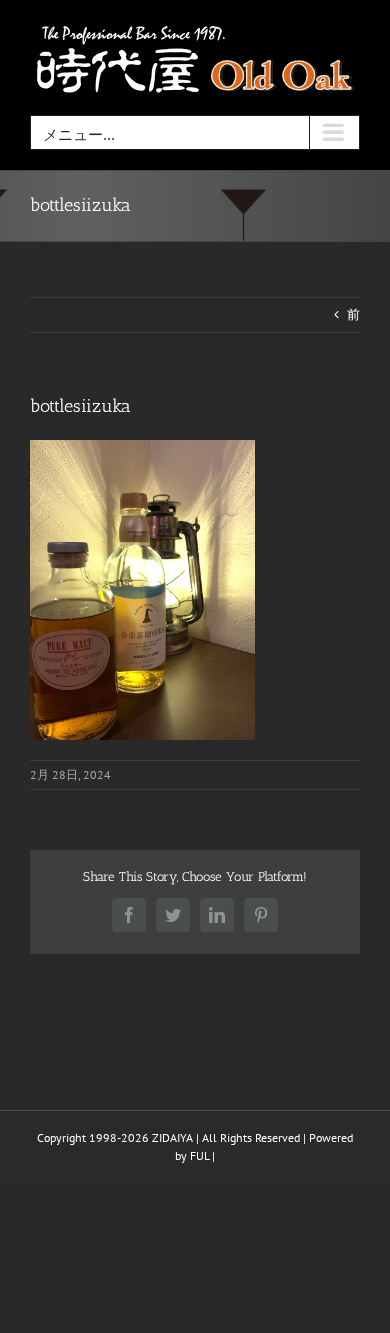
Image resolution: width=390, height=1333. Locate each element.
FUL (199, 1155)
